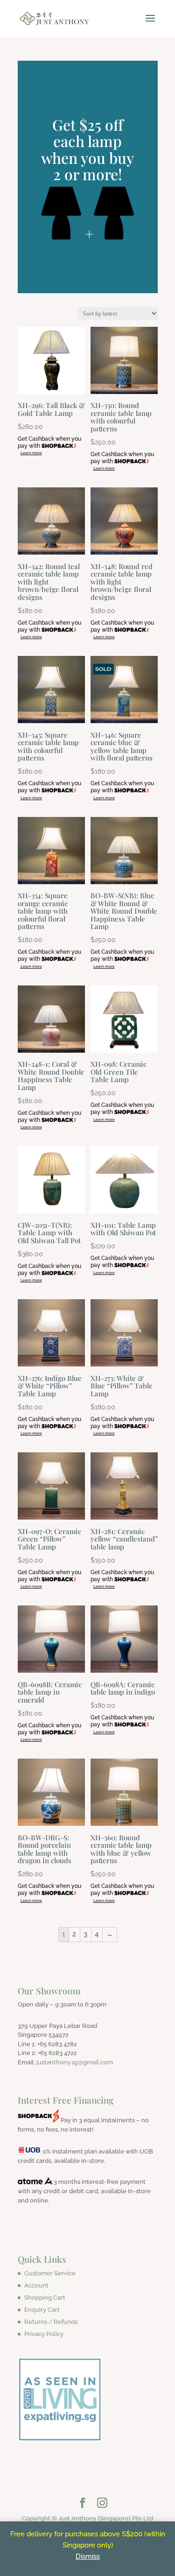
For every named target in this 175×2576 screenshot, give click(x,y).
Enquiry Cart (42, 2310)
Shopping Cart (45, 2298)
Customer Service (50, 2273)
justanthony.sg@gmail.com (75, 2062)
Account (36, 2285)
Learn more (31, 453)
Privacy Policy (44, 2334)
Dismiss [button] (88, 2556)
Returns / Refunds (51, 2322)
